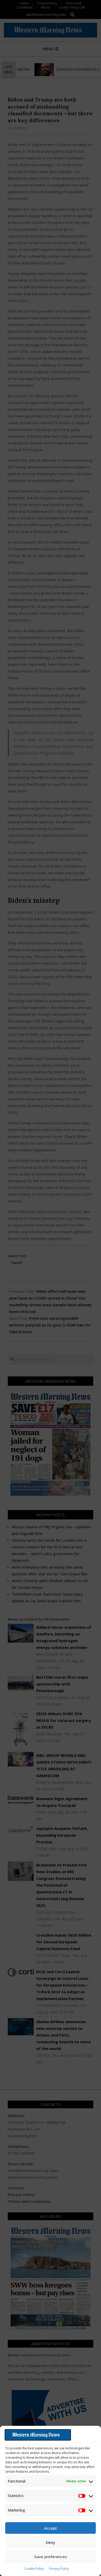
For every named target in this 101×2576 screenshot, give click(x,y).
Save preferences (51, 2557)
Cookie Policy (34, 2569)
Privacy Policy (59, 2569)
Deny (51, 2542)
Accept (51, 2528)
